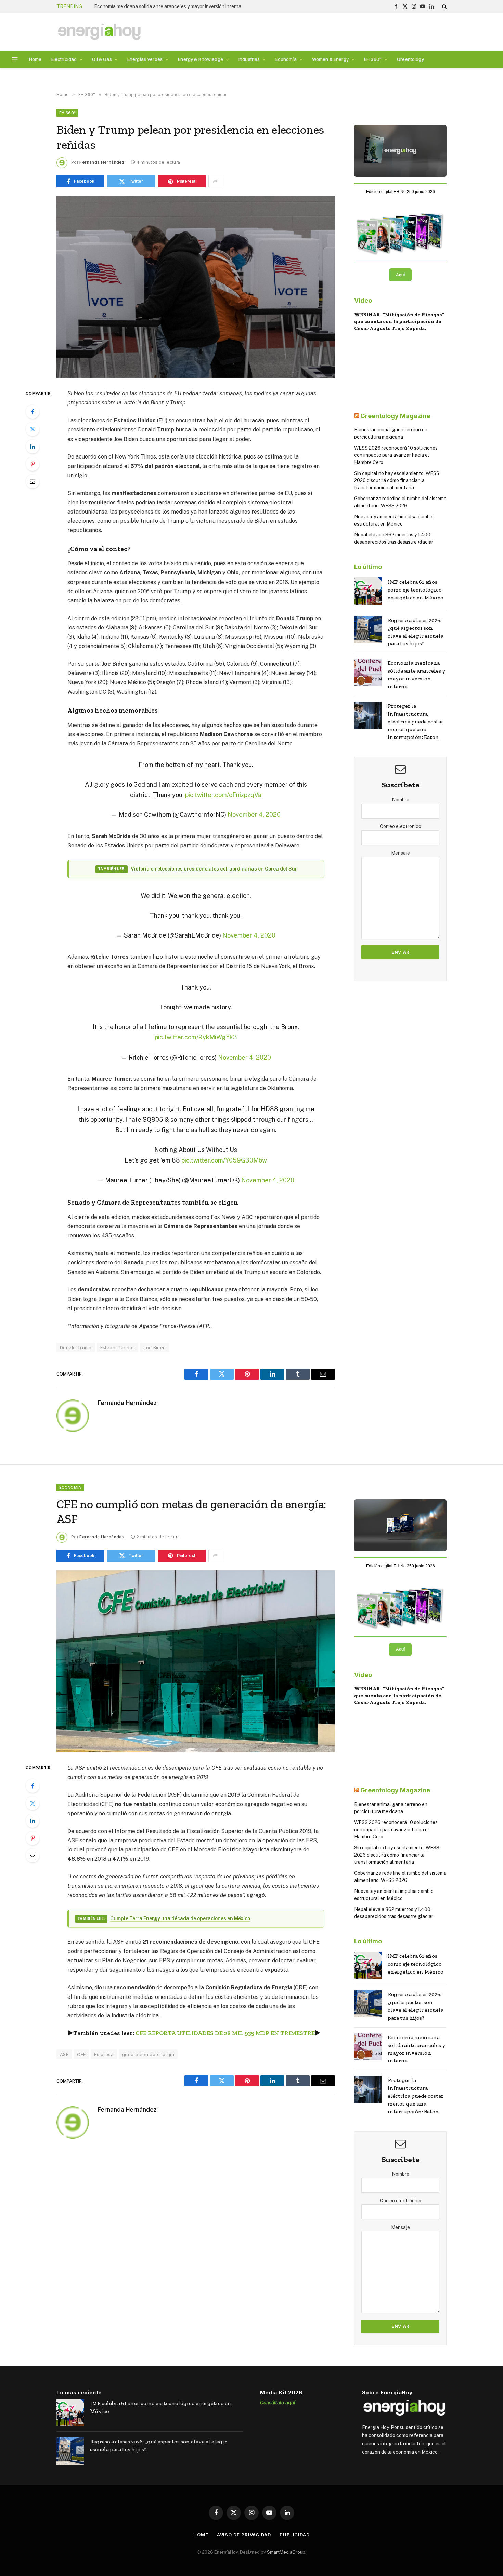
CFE (81, 2054)
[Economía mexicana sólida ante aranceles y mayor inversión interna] (368, 672)
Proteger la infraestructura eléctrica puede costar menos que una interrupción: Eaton (416, 722)
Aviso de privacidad (244, 2535)
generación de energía (148, 2054)
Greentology (410, 59)
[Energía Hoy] (99, 32)
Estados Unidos (118, 1347)
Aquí (400, 275)
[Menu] (15, 59)
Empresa (104, 2054)
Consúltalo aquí (278, 2402)
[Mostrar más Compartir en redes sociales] (215, 181)
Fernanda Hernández (102, 162)
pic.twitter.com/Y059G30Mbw (224, 1160)
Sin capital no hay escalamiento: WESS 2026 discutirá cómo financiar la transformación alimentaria (397, 480)
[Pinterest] (33, 464)
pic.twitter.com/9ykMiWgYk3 (196, 1037)
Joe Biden (155, 1347)
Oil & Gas (102, 59)
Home (35, 59)
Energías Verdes (145, 59)
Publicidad (295, 2535)
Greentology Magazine (395, 416)
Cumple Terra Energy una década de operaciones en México (180, 1918)
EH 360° (373, 59)
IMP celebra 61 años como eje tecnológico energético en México (416, 590)
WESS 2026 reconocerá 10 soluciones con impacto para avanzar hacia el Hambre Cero (396, 455)
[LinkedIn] (33, 447)
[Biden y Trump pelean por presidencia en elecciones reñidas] (196, 287)
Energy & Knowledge (201, 59)
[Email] (33, 481)
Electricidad (64, 59)
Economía (286, 59)
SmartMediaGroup (286, 2552)
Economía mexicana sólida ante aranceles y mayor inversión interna (168, 6)
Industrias (249, 59)
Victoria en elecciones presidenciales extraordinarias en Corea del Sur (214, 869)
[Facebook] (33, 412)
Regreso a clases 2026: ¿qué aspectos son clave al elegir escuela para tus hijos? (416, 632)
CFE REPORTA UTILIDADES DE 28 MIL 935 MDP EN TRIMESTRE (225, 2033)
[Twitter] (33, 429)
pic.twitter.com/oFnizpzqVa (223, 795)
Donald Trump (76, 1347)
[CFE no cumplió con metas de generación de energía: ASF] (196, 1661)
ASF (64, 2054)
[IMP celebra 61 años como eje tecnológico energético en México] (368, 591)
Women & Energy (330, 59)
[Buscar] (444, 6)
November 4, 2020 (254, 815)
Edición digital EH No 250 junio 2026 (401, 192)
